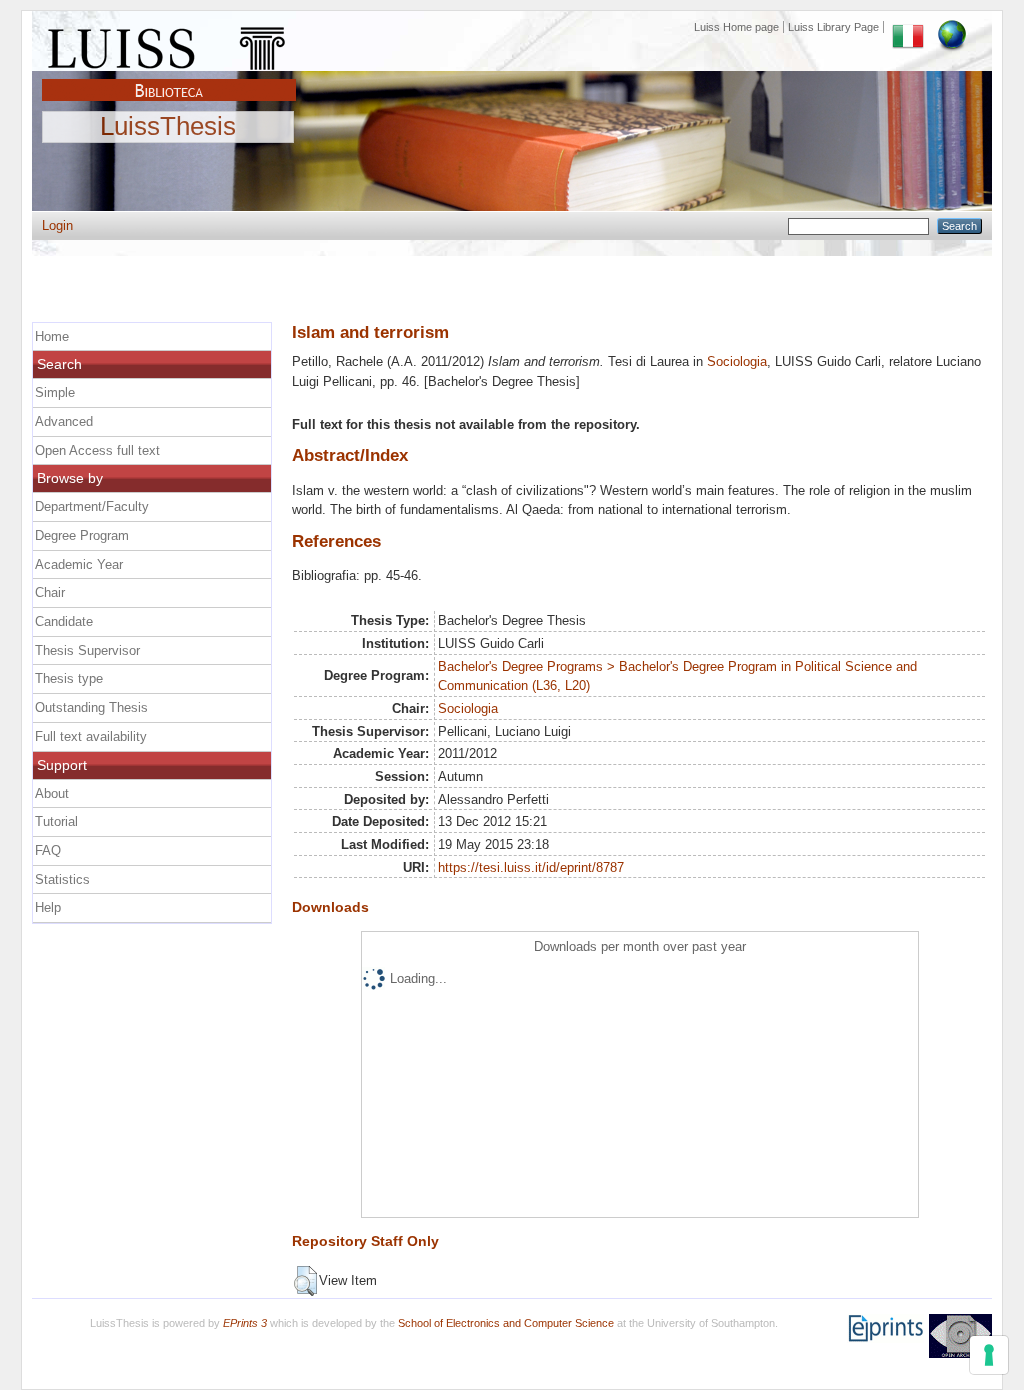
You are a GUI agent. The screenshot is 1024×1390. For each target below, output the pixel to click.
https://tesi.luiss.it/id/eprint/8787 (531, 867)
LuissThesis (168, 127)
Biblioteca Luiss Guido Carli (169, 79)
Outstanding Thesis (91, 707)
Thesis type (69, 678)
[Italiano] (908, 27)
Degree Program (82, 535)
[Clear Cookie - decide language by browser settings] (952, 27)
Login (57, 225)
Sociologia (737, 361)
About (52, 793)
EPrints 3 (245, 1323)
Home (52, 336)
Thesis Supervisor (87, 650)
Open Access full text (97, 450)
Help (48, 907)
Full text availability (91, 736)
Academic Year (79, 564)
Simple (55, 392)
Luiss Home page (736, 27)
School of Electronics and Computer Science (506, 1323)
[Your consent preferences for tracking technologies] (989, 1355)
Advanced (64, 421)
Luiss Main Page (169, 44)
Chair (50, 592)
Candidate (64, 621)
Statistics (62, 879)
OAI (960, 1336)
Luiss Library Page (833, 27)
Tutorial (56, 821)
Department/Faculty (92, 506)
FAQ (48, 850)
